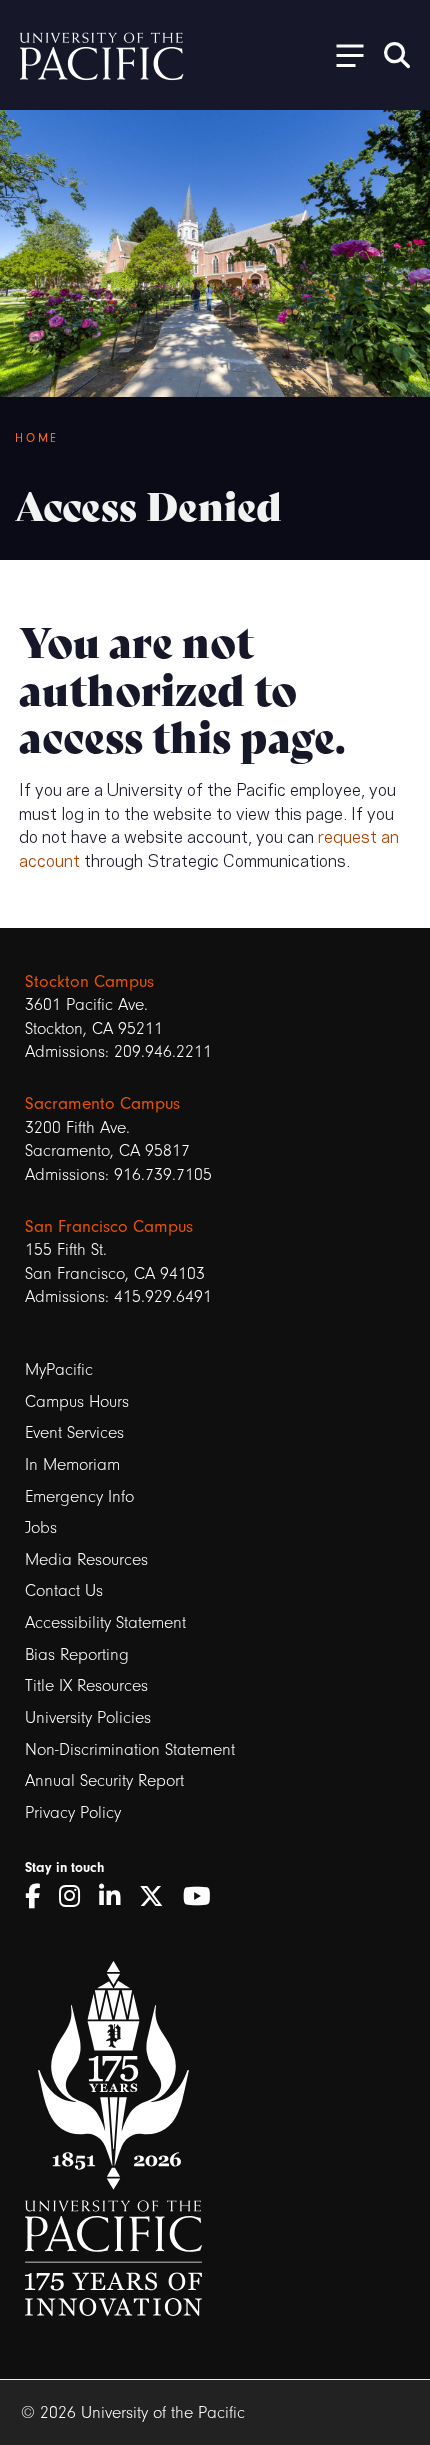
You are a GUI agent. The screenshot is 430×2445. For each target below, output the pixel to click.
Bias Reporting (77, 1654)
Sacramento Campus (102, 1103)
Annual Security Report (104, 1780)
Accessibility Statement (105, 1622)
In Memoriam (72, 1464)
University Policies (88, 1717)
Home (37, 438)
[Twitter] (158, 1897)
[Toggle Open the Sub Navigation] (343, 54)
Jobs (41, 1527)
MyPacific (59, 1369)
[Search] (397, 55)
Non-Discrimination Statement (130, 1749)
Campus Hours (77, 1401)
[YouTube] (204, 1897)
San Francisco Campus (109, 1226)
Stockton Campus (89, 981)
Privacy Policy (73, 1812)
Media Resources (86, 1559)
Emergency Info (79, 1496)
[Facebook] (39, 1897)
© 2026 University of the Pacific (133, 2412)
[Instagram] (76, 1897)
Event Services (74, 1432)
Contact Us (64, 1590)
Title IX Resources (86, 1685)
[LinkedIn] (116, 1897)
